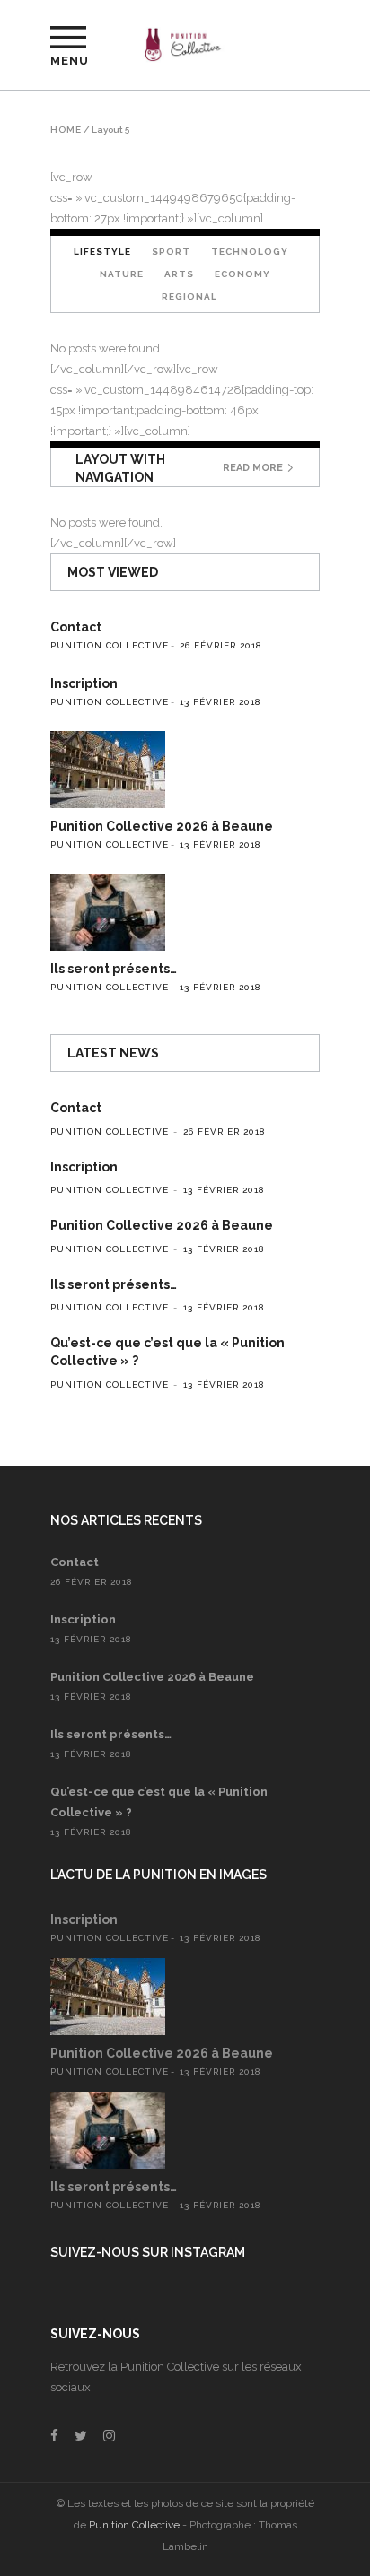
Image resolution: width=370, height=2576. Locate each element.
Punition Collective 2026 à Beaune (162, 826)
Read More (253, 468)
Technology (250, 252)
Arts (179, 274)
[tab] (102, 252)
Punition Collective (110, 645)
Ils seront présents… (114, 969)
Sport (171, 252)
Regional (189, 296)
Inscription (84, 683)
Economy (242, 274)
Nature (122, 274)
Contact (76, 627)
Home (66, 130)
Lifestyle (102, 252)
